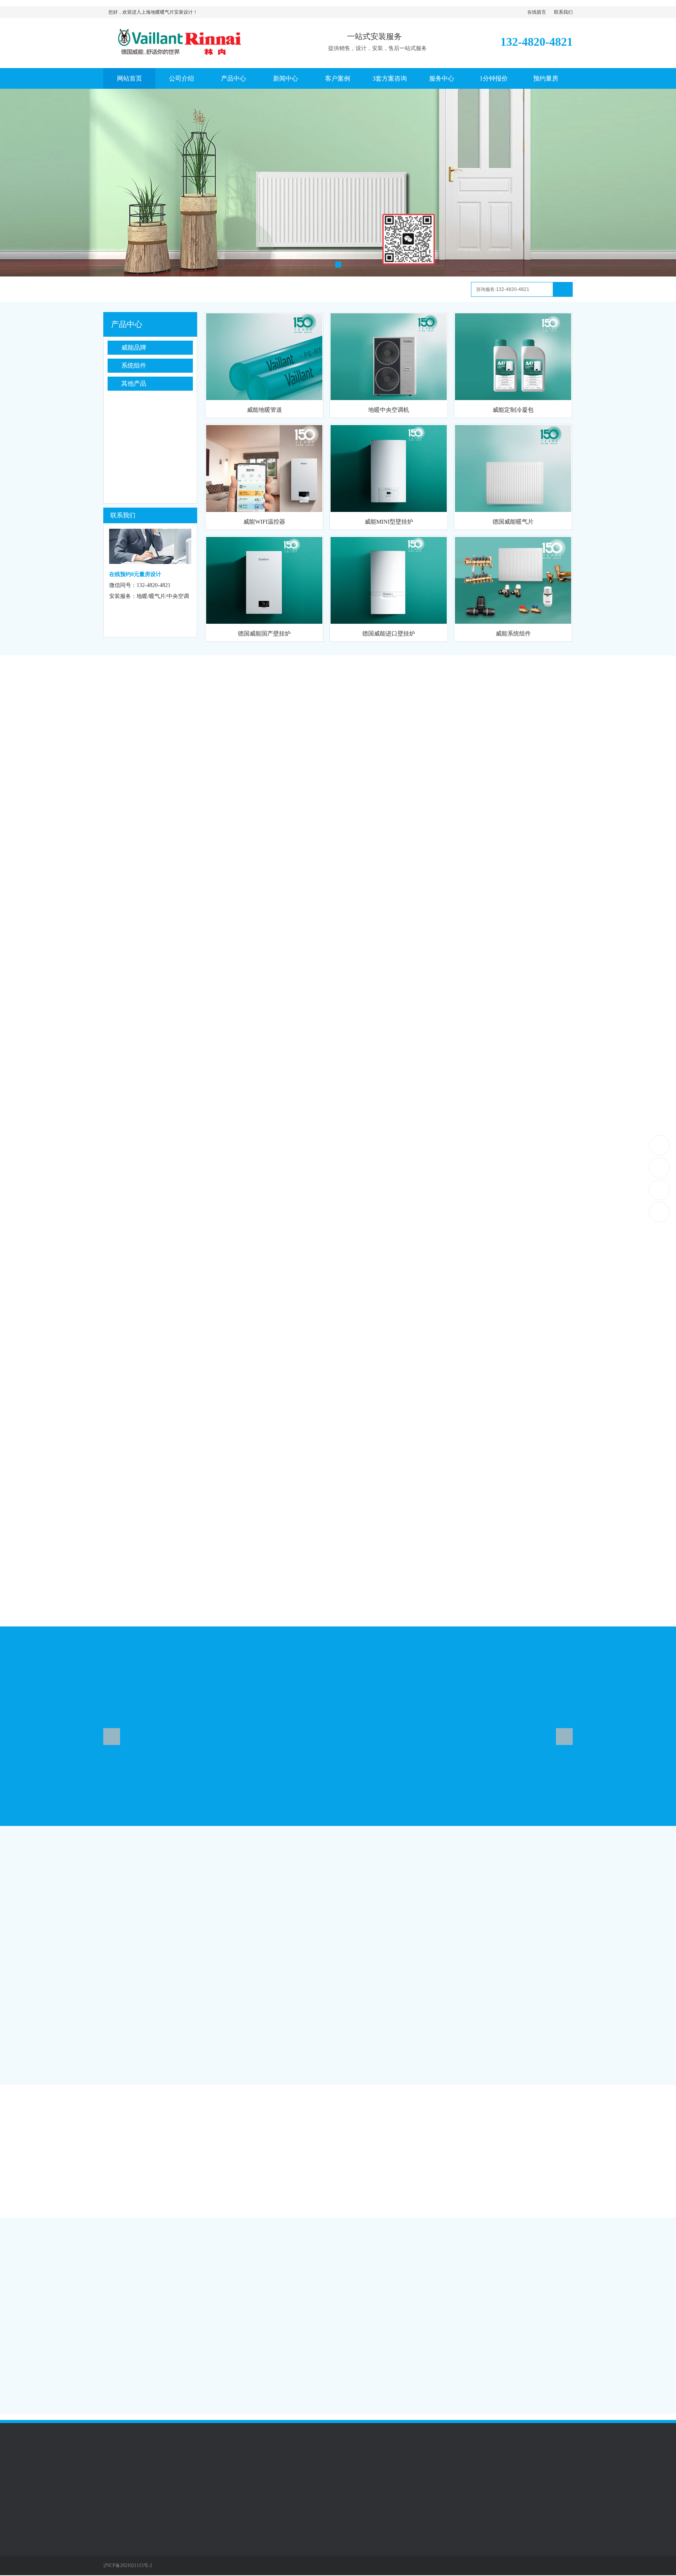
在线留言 (537, 12)
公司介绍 (182, 78)
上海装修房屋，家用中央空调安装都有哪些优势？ (492, 2372)
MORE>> (318, 2237)
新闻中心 (286, 78)
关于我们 (338, 721)
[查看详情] (585, 2303)
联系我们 (563, 12)
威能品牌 (134, 347)
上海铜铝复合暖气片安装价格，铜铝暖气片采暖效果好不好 (143, 2373)
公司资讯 (88, 1845)
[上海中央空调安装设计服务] (191, 57)
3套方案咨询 (390, 78)
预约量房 (546, 78)
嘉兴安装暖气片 (243, 2474)
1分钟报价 (494, 78)
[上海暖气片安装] (338, 183)
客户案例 (338, 78)
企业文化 (114, 2531)
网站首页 (129, 78)
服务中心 (442, 78)
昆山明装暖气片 (155, 2474)
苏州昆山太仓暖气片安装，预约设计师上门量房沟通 (135, 2326)
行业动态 (88, 2237)
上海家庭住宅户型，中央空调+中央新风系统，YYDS (496, 2325)
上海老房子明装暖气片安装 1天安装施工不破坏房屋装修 (140, 2342)
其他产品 (134, 383)
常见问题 (448, 2237)
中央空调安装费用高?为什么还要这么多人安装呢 (491, 2356)
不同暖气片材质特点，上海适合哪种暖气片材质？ (492, 2259)
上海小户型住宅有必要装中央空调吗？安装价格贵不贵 (138, 2388)
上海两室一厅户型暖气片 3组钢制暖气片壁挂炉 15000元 (139, 2357)
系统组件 (134, 365)
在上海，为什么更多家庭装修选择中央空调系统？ (492, 2341)
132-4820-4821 (660, 1145)
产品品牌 (338, 1688)
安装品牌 (122, 2144)
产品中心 (234, 78)
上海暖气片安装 (199, 2474)
